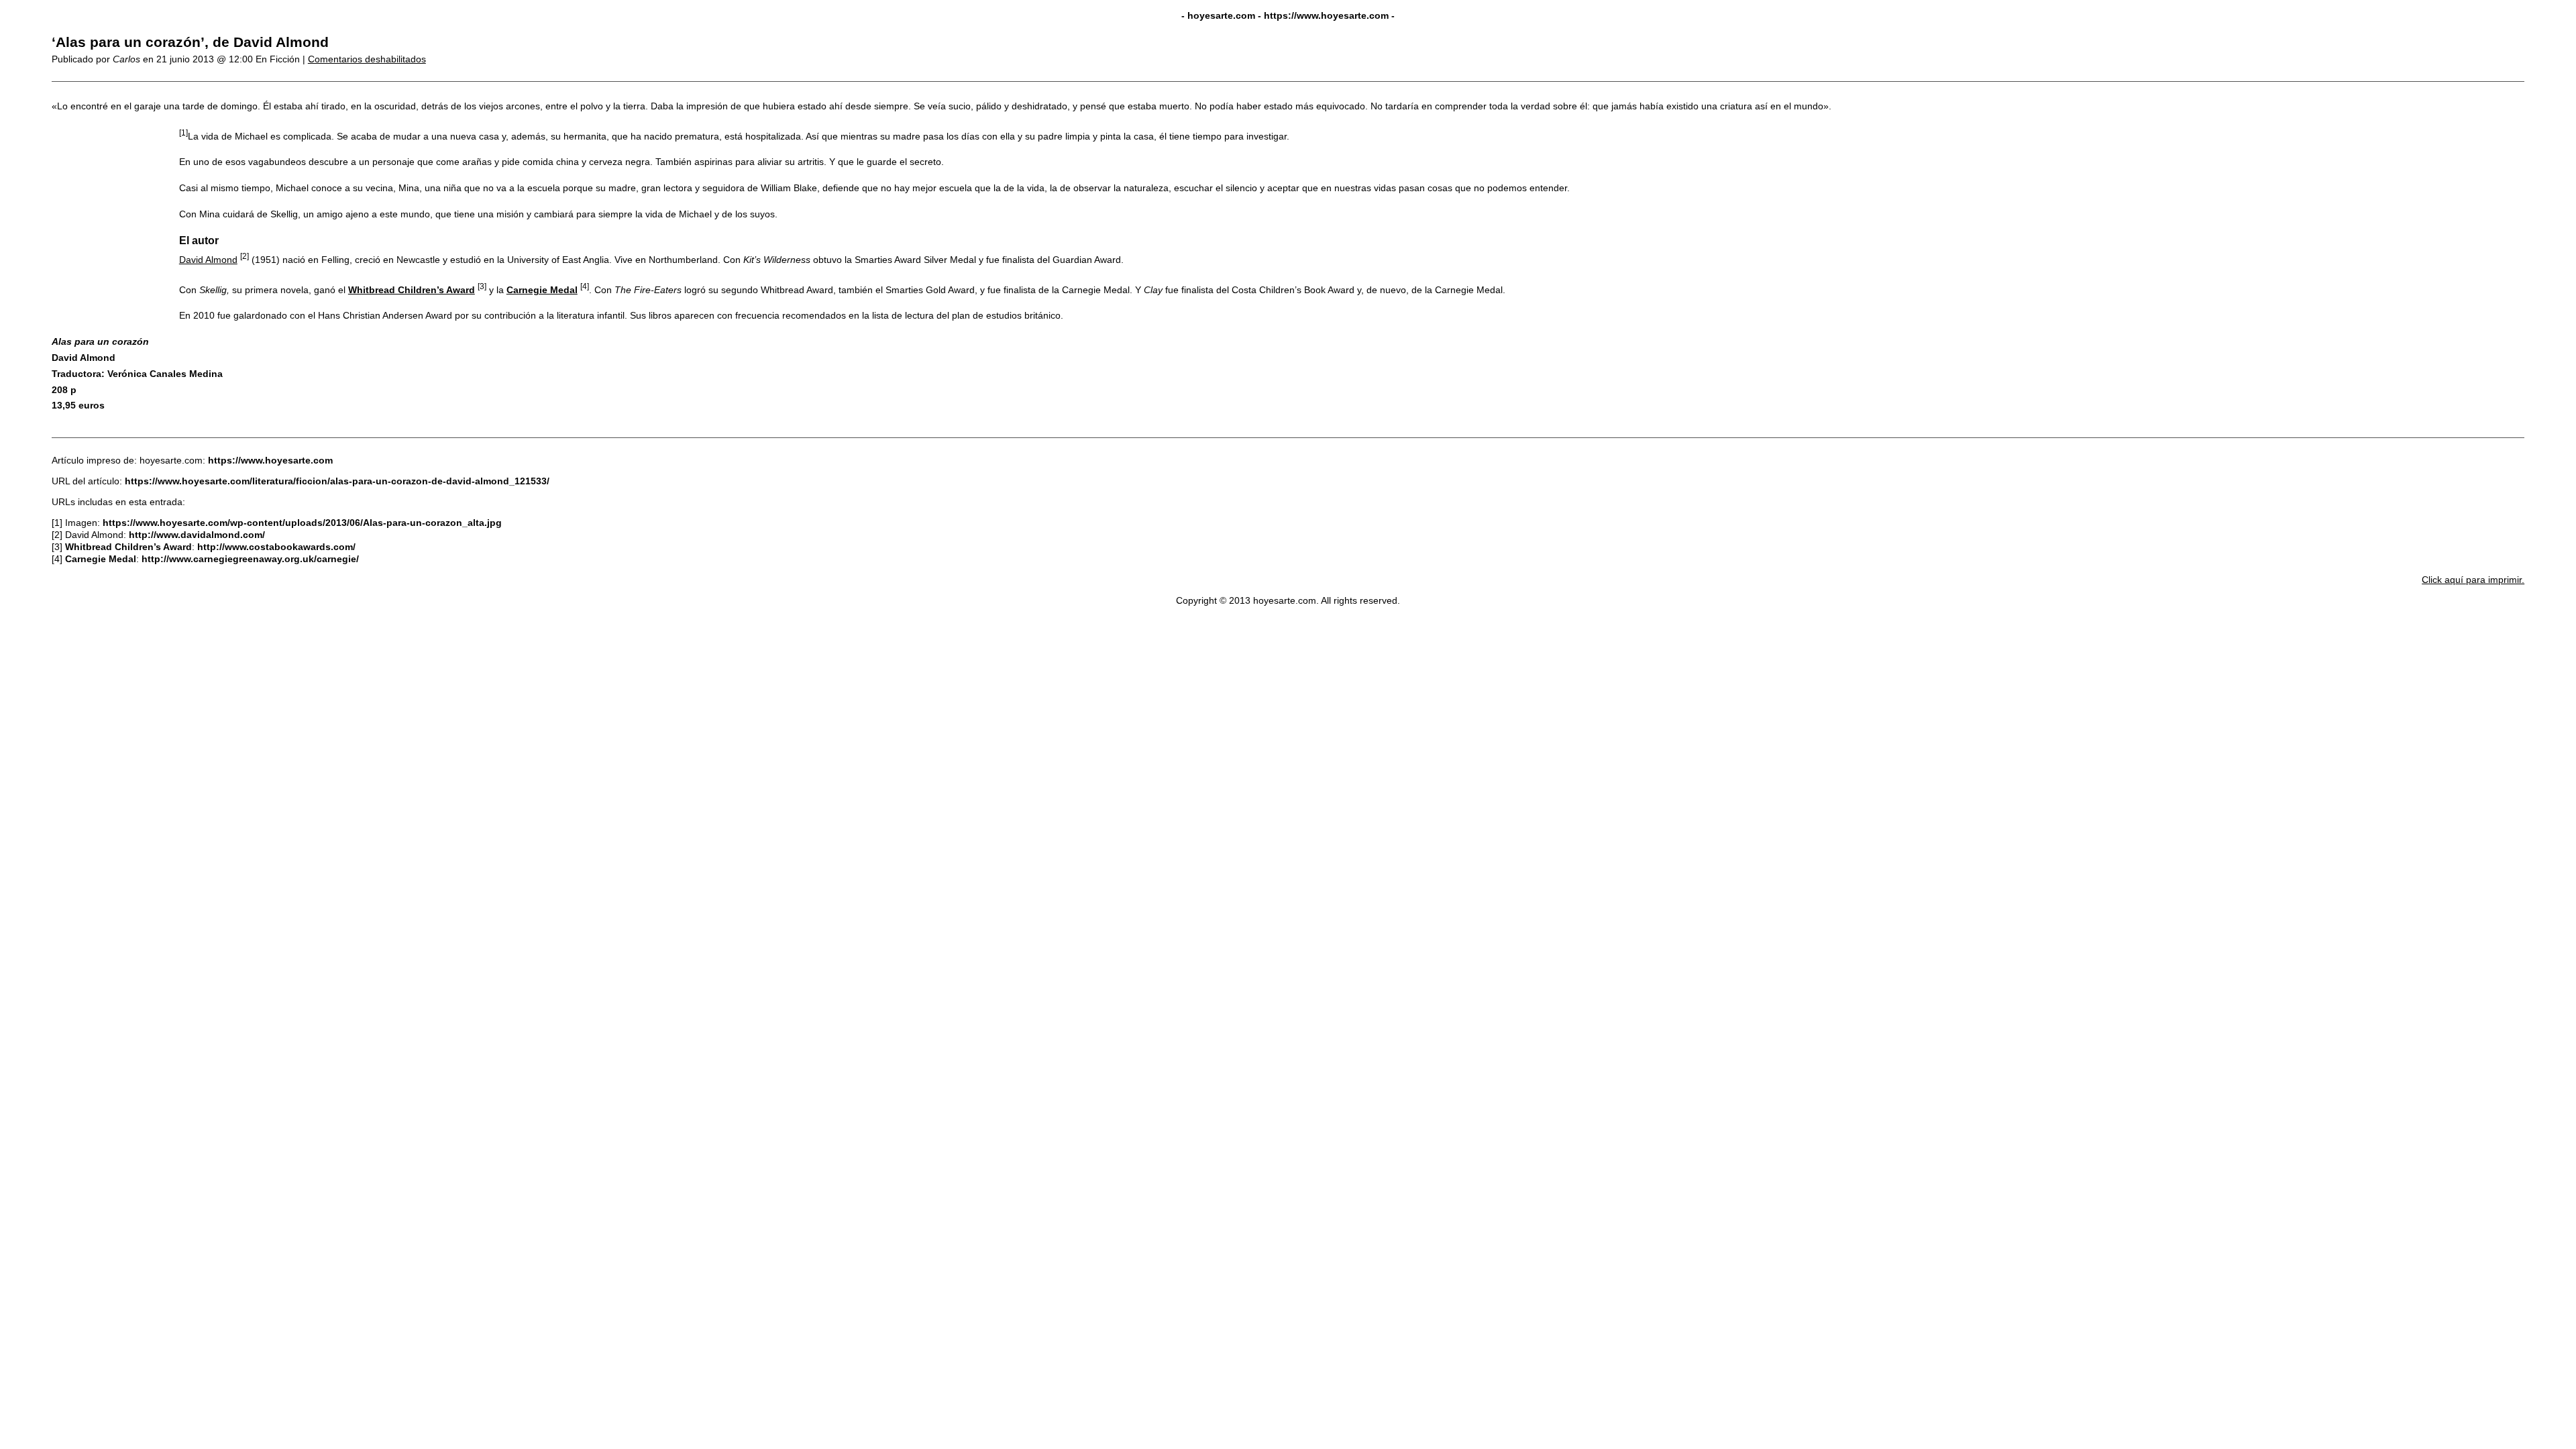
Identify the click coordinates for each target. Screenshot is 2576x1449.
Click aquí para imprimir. (2473, 580)
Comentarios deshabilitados (367, 59)
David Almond (208, 260)
